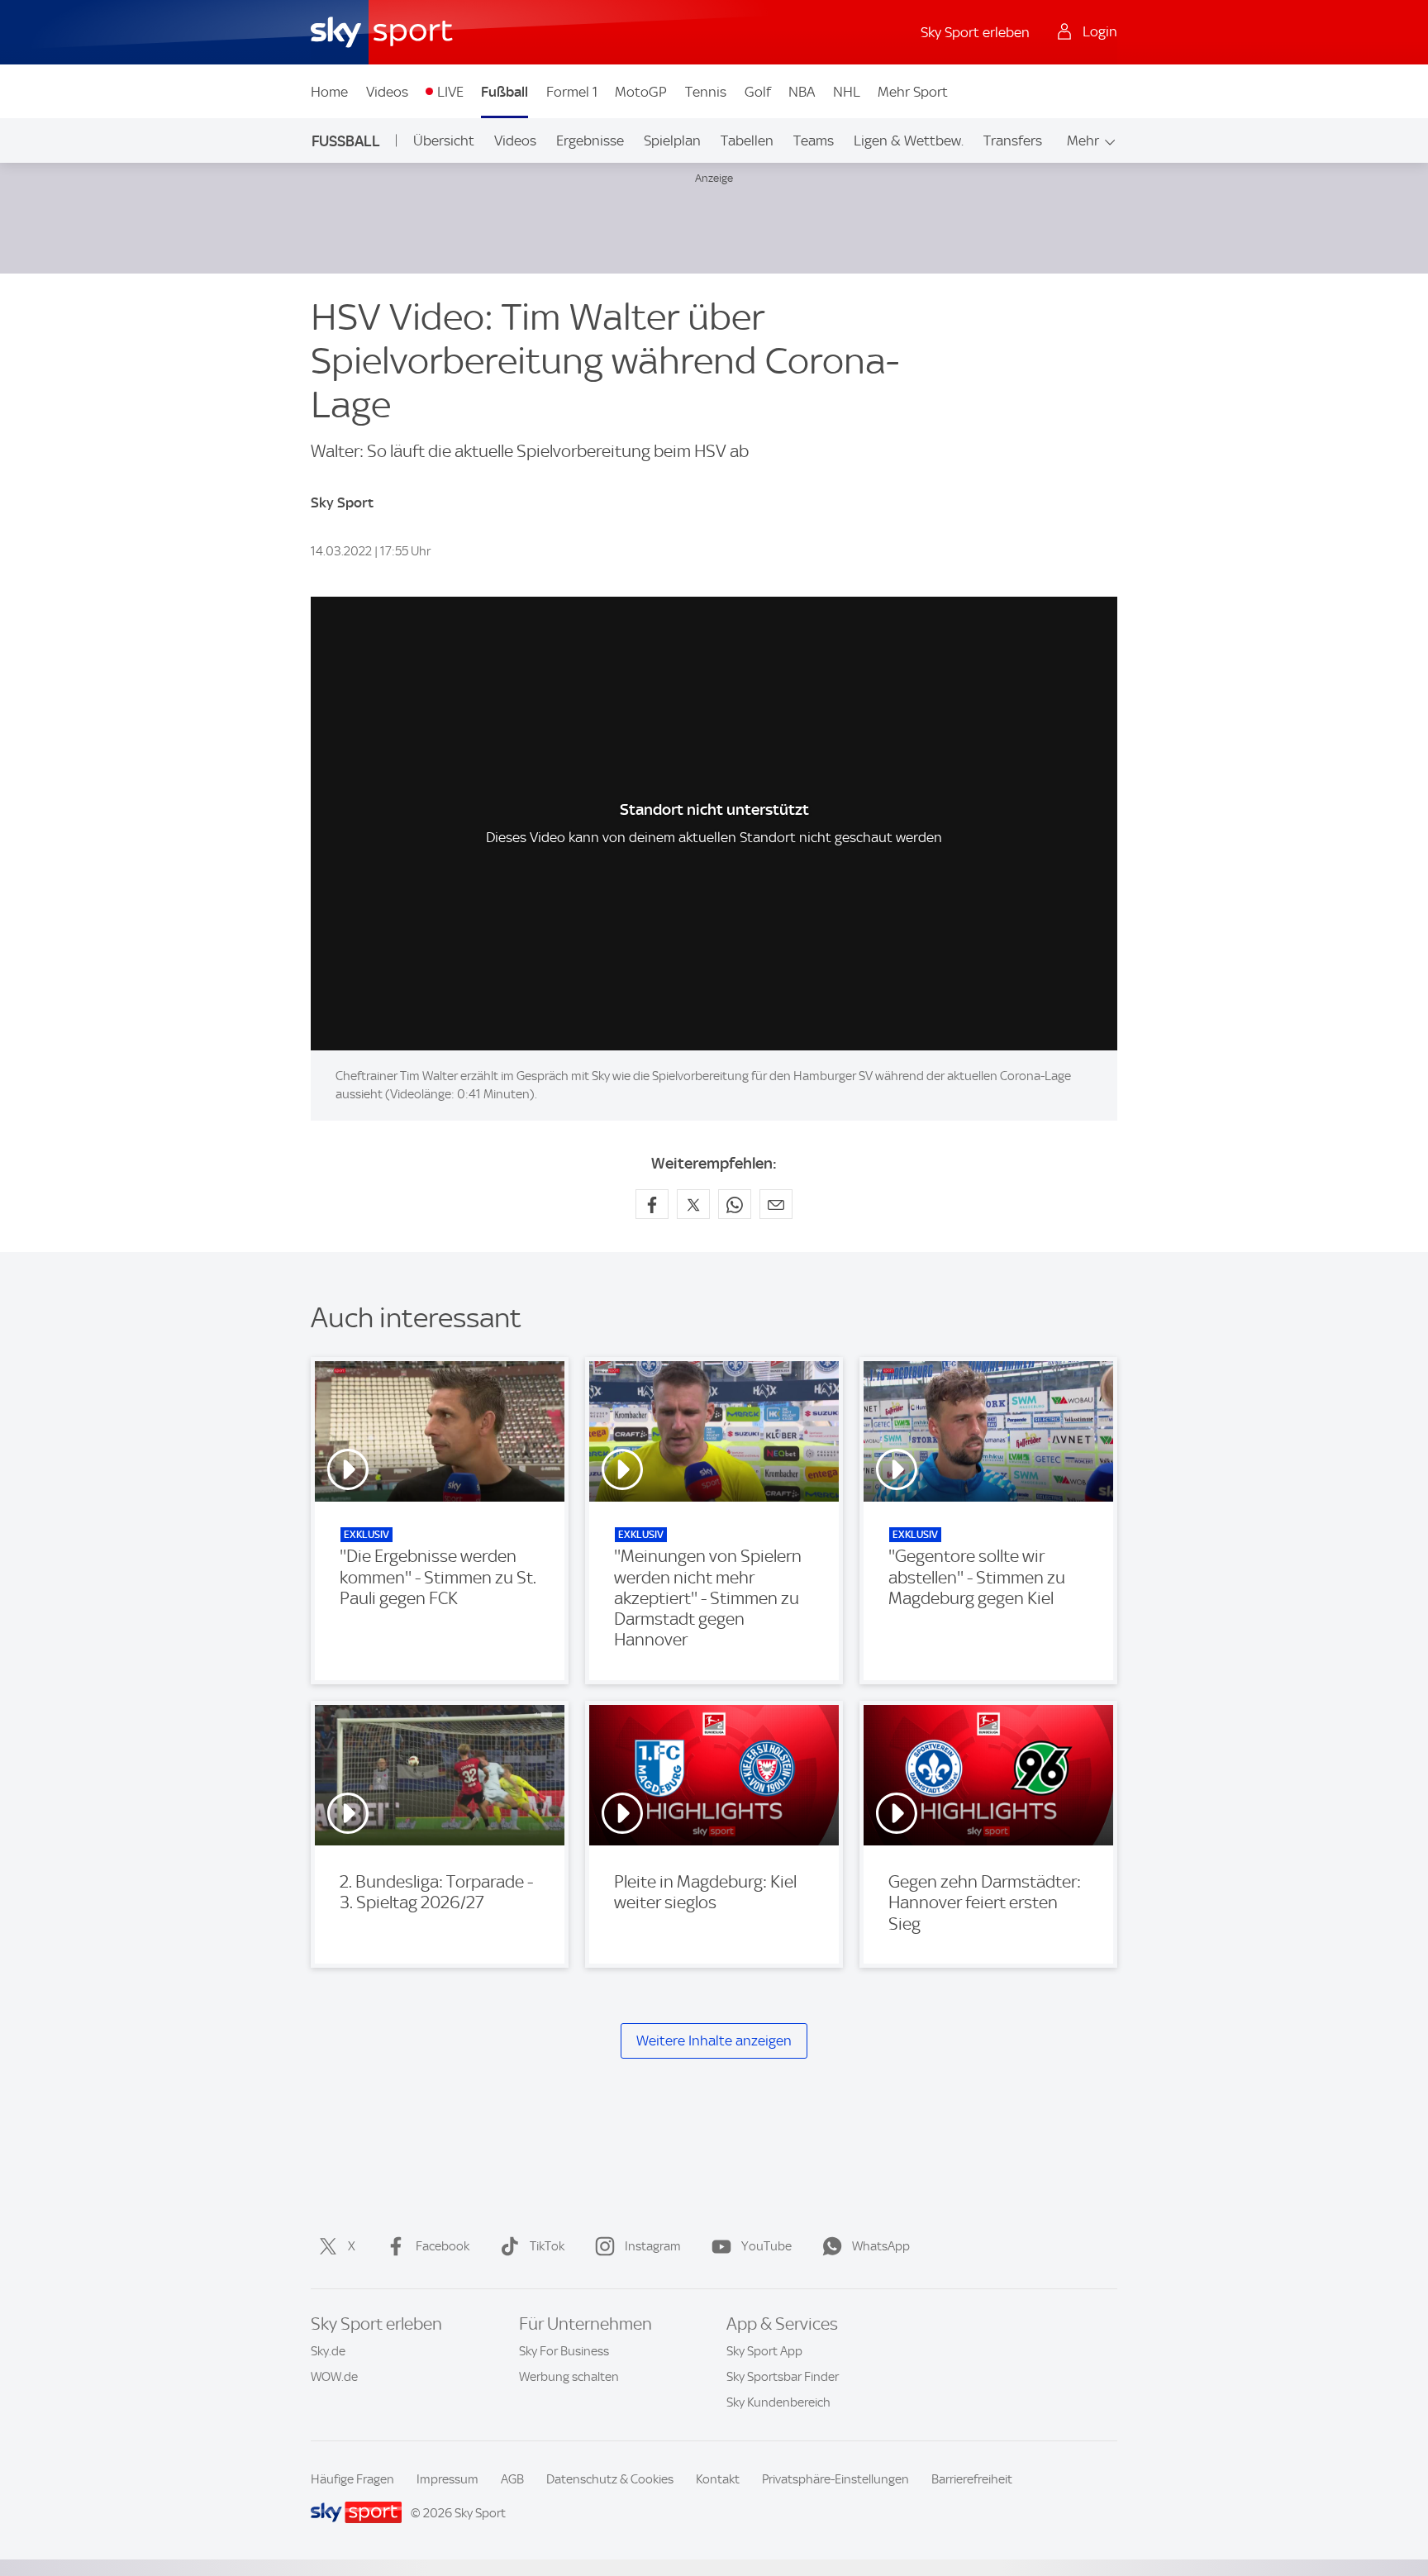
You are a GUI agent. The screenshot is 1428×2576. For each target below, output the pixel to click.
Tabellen (747, 140)
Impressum (447, 2479)
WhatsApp (881, 2246)
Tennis (706, 92)
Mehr (1083, 140)
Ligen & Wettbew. (909, 140)
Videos (387, 92)
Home (329, 92)
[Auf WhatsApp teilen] (735, 1204)
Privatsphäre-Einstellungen (835, 2479)
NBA (802, 92)
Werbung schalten (569, 2377)
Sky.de (328, 2351)
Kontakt (718, 2479)
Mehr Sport (913, 92)
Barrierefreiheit (972, 2479)
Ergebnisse (590, 140)
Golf (758, 92)
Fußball (505, 92)
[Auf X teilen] (693, 1204)
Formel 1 (572, 92)
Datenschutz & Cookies (610, 2479)
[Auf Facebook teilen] (652, 1204)
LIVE (450, 92)
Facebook (443, 2246)
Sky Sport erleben (975, 32)
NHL (847, 92)
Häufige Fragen (352, 2479)
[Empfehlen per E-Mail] (776, 1204)
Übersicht (444, 140)
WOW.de (334, 2377)
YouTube (766, 2246)
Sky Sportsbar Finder (783, 2377)
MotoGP (641, 92)
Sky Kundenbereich (778, 2402)
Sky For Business (564, 2351)
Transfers (1013, 140)
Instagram (653, 2246)
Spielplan (672, 140)
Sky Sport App (764, 2351)
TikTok (547, 2246)
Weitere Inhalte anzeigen (714, 2040)
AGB (512, 2479)
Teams (814, 140)
